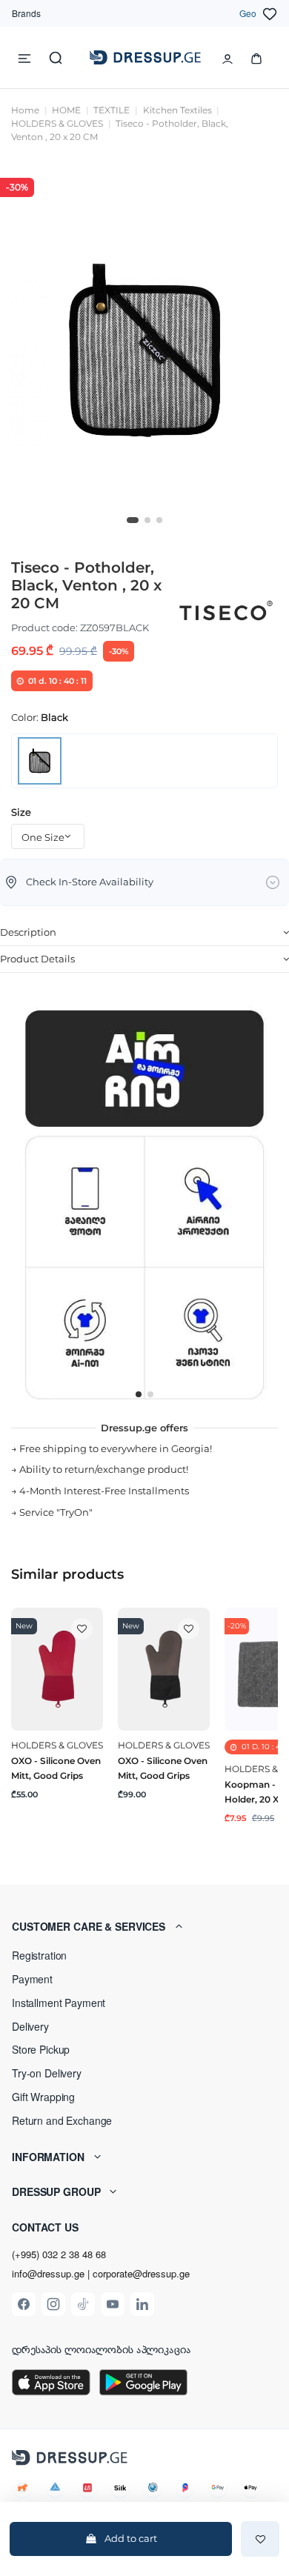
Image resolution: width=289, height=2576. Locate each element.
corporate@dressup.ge (141, 2274)
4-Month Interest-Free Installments (104, 1491)
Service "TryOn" (56, 1512)
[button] (144, 1926)
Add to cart (131, 2538)
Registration (39, 1955)
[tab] (144, 933)
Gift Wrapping (43, 2097)
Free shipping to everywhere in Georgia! (116, 1448)
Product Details (37, 959)
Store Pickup (41, 2049)
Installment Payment (59, 2003)
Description (28, 932)
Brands (26, 13)
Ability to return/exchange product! (104, 1469)
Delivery (30, 2026)
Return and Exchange (62, 2120)
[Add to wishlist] (260, 2539)
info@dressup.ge (48, 2274)
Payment (32, 1979)
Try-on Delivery (47, 2073)
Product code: (44, 628)
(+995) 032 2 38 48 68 (59, 2254)
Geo (248, 13)
